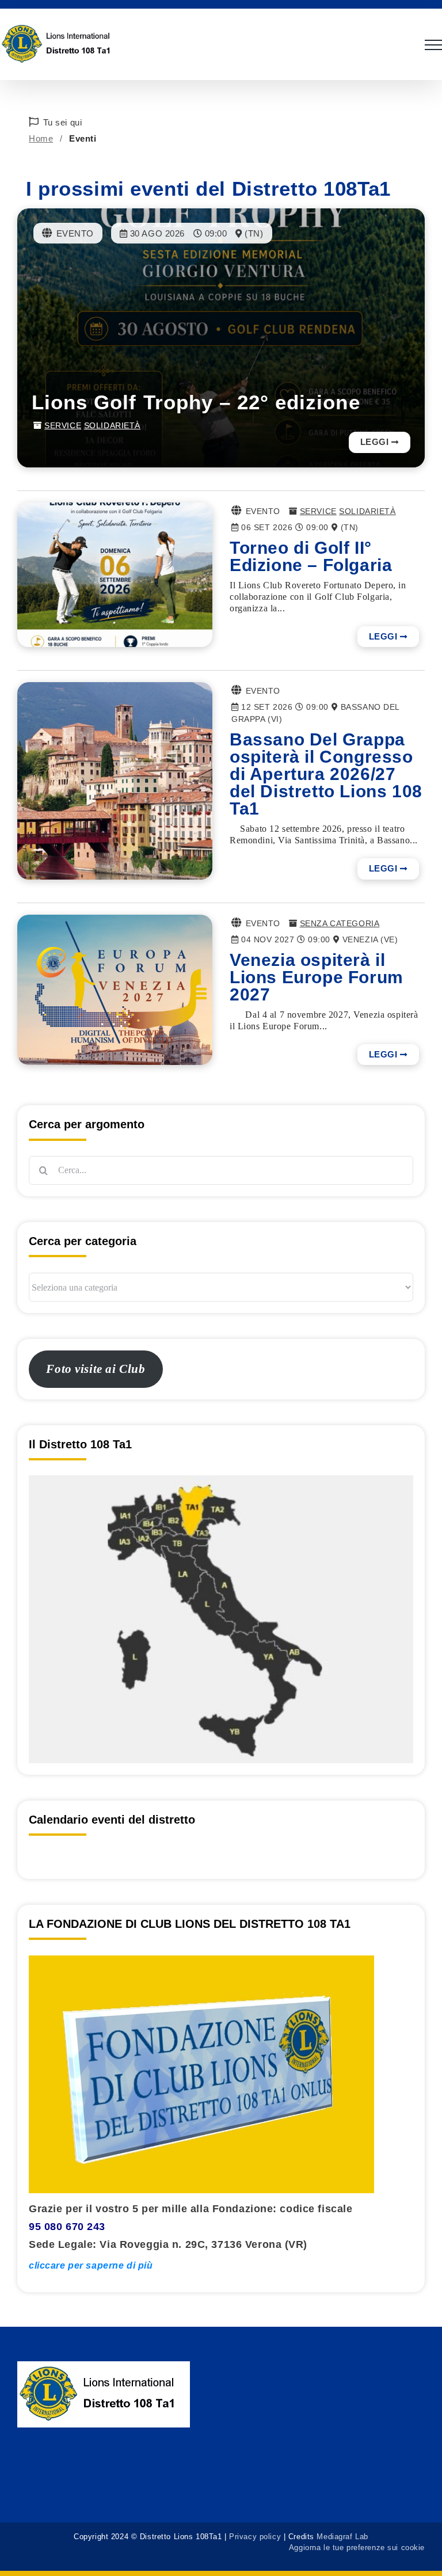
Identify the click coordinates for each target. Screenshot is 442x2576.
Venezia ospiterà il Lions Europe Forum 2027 (317, 977)
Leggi (375, 442)
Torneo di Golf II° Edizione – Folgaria (311, 556)
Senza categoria (340, 923)
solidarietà (112, 425)
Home (41, 138)
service (63, 425)
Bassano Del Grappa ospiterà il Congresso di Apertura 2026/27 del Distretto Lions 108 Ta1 (326, 774)
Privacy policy (255, 2537)
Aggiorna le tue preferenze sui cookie (357, 2548)
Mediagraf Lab (342, 2537)
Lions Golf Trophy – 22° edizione (196, 402)
